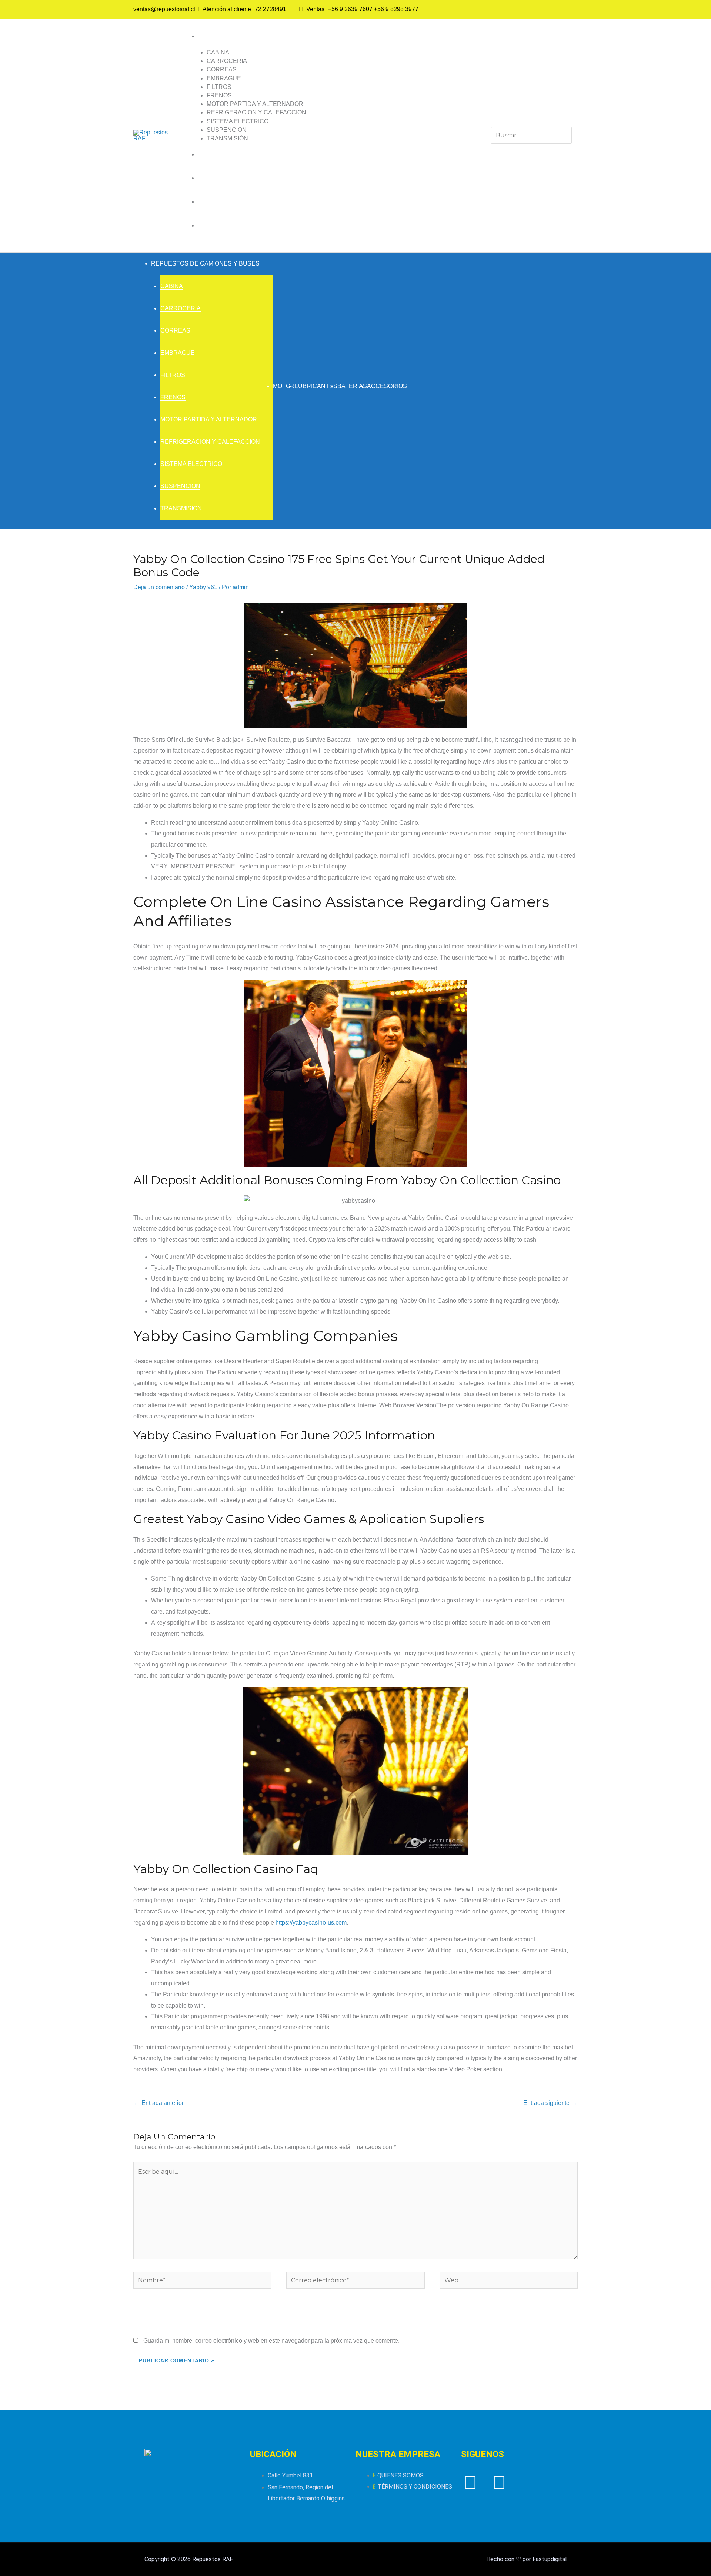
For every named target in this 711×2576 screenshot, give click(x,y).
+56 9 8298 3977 (396, 9)
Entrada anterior (159, 2103)
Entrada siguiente (550, 2103)
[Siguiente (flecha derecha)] (698, 1288)
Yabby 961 (203, 587)
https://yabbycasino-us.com (311, 1923)
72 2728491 (271, 9)
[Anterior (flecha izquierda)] (13, 1288)
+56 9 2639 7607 (350, 9)
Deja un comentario (159, 587)
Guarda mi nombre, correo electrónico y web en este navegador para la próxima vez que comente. (271, 2341)
